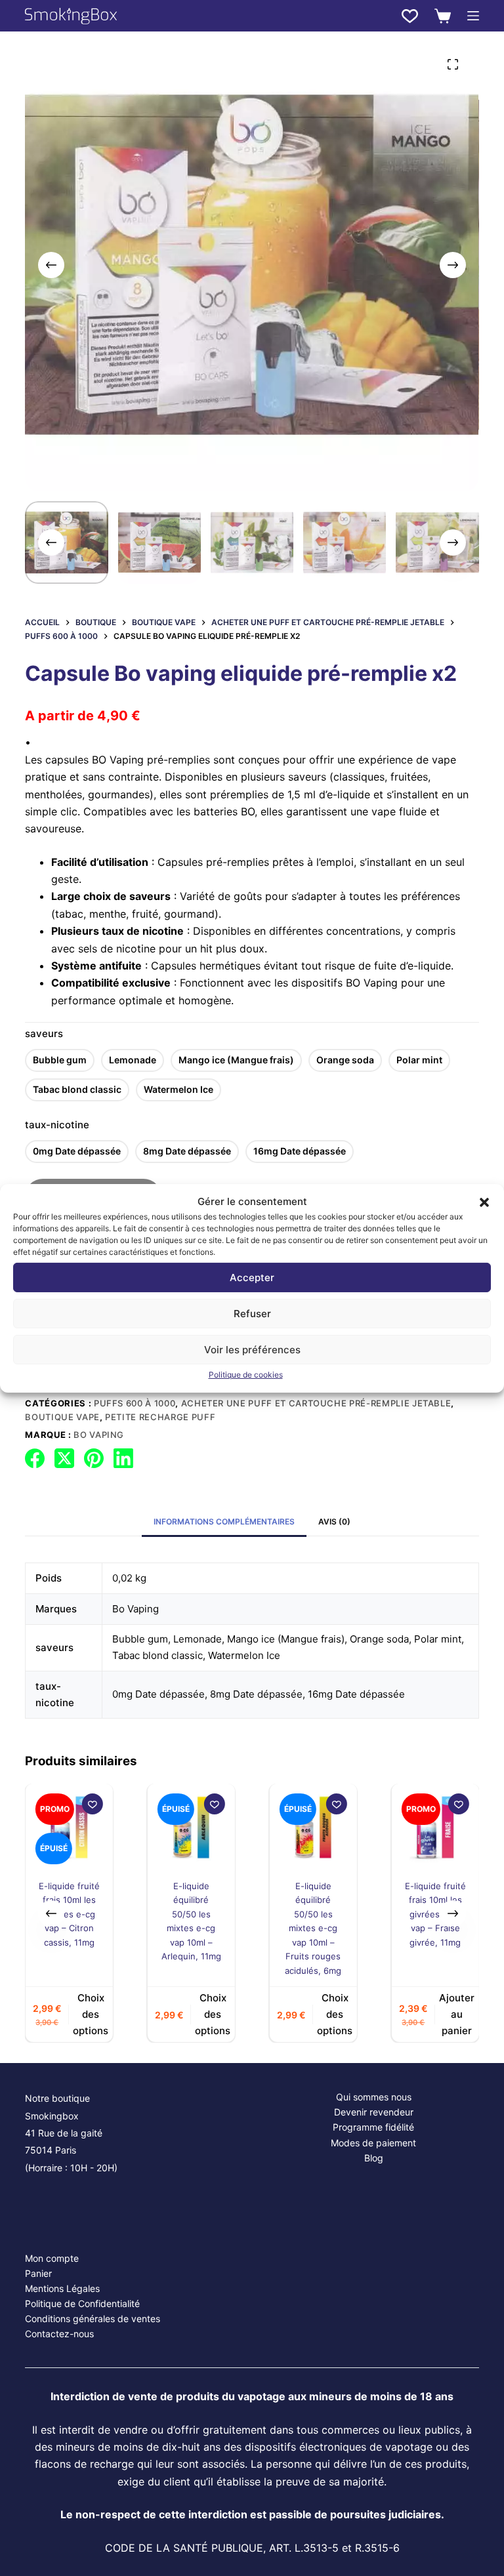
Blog (374, 2158)
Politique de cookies (246, 1375)
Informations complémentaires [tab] (224, 1522)
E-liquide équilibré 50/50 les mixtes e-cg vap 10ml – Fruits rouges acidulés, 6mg (313, 1928)
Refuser (252, 1314)
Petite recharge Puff (160, 1417)
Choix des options (91, 2015)
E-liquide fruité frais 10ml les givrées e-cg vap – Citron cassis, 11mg (69, 1914)
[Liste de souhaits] (410, 16)
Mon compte (52, 2258)
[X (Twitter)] (64, 1458)
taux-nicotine (57, 1125)
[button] (484, 1202)
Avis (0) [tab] (334, 1522)
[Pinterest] (94, 1458)
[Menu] (473, 16)
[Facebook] (35, 1458)
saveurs (44, 1033)
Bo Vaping (99, 1435)
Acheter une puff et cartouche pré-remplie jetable (316, 1403)
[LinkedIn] (123, 1458)
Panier (38, 2273)
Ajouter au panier (457, 2015)
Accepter (252, 1278)
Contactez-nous (59, 2334)
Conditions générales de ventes (93, 2319)
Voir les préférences (252, 1350)
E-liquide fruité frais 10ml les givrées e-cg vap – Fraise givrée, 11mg (435, 1914)
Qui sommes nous (374, 2097)
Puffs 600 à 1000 (135, 1403)
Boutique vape (62, 1417)
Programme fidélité (373, 2127)
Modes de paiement (373, 2143)
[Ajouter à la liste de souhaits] (92, 1804)
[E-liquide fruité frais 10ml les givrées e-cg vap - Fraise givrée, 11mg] (435, 1827)
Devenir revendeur (374, 2112)
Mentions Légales (62, 2288)
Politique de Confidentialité (82, 2303)
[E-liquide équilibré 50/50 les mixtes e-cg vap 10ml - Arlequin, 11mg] (191, 1827)
